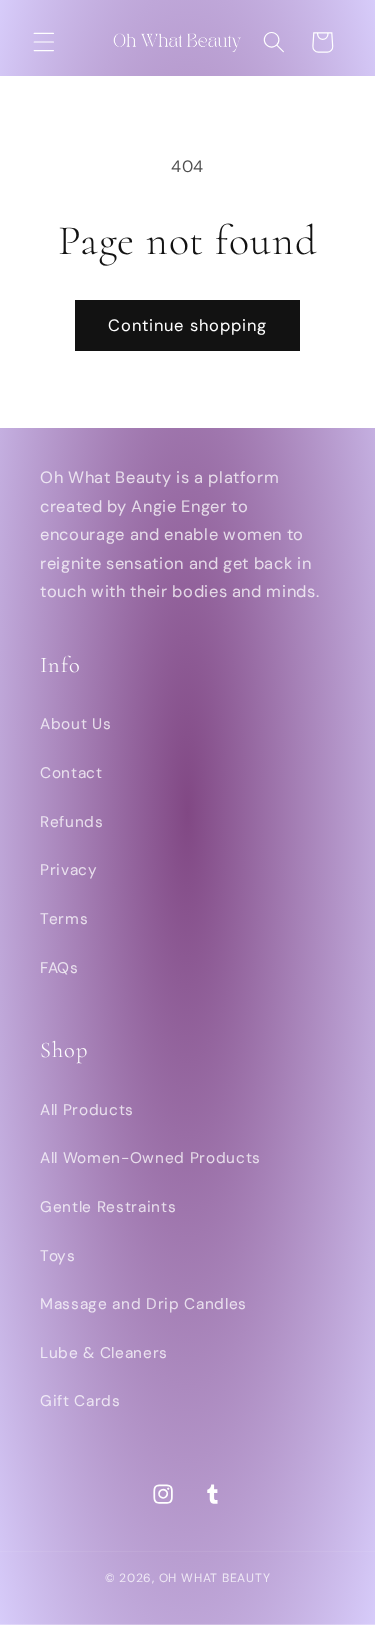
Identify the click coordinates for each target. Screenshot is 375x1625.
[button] (44, 42)
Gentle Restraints (108, 1207)
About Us (75, 724)
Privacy (69, 870)
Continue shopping (188, 325)
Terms (64, 919)
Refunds (72, 822)
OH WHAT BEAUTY (215, 1578)
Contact (71, 773)
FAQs (59, 968)
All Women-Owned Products (150, 1158)
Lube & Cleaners (104, 1353)
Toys (58, 1256)
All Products (87, 1110)
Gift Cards (80, 1401)
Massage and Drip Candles (143, 1304)
